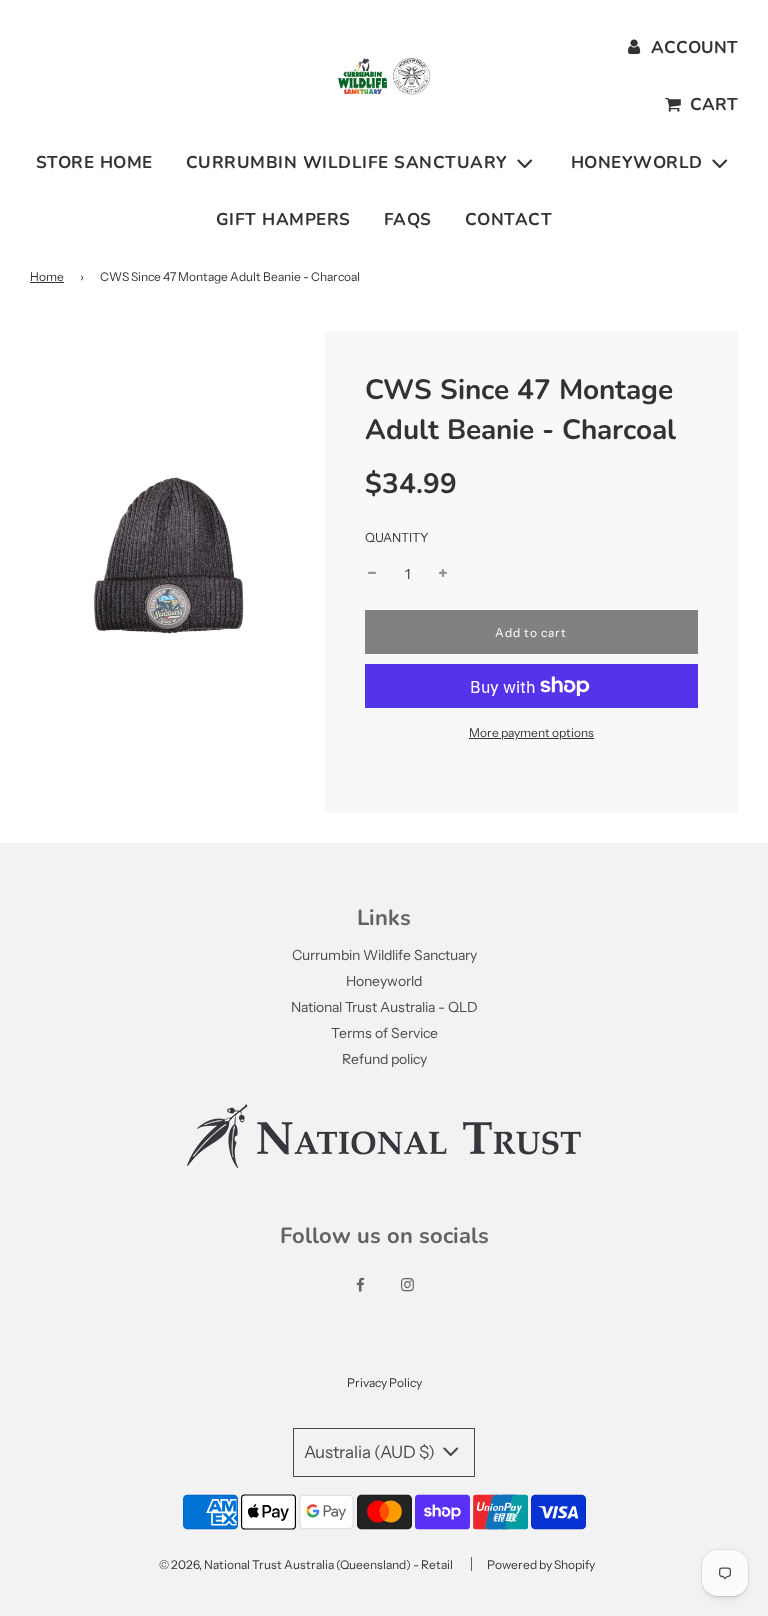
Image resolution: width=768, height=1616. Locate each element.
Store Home (94, 162)
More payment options (531, 732)
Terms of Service (384, 1033)
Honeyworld (384, 981)
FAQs (408, 219)
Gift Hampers (283, 219)
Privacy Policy (384, 1382)
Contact (509, 219)
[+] (443, 574)
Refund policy (384, 1059)
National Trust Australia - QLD (384, 1007)
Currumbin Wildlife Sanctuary (384, 955)
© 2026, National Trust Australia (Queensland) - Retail (306, 1564)
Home (47, 276)
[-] (372, 574)
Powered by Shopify (541, 1564)
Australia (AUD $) (371, 1452)
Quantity (397, 537)
